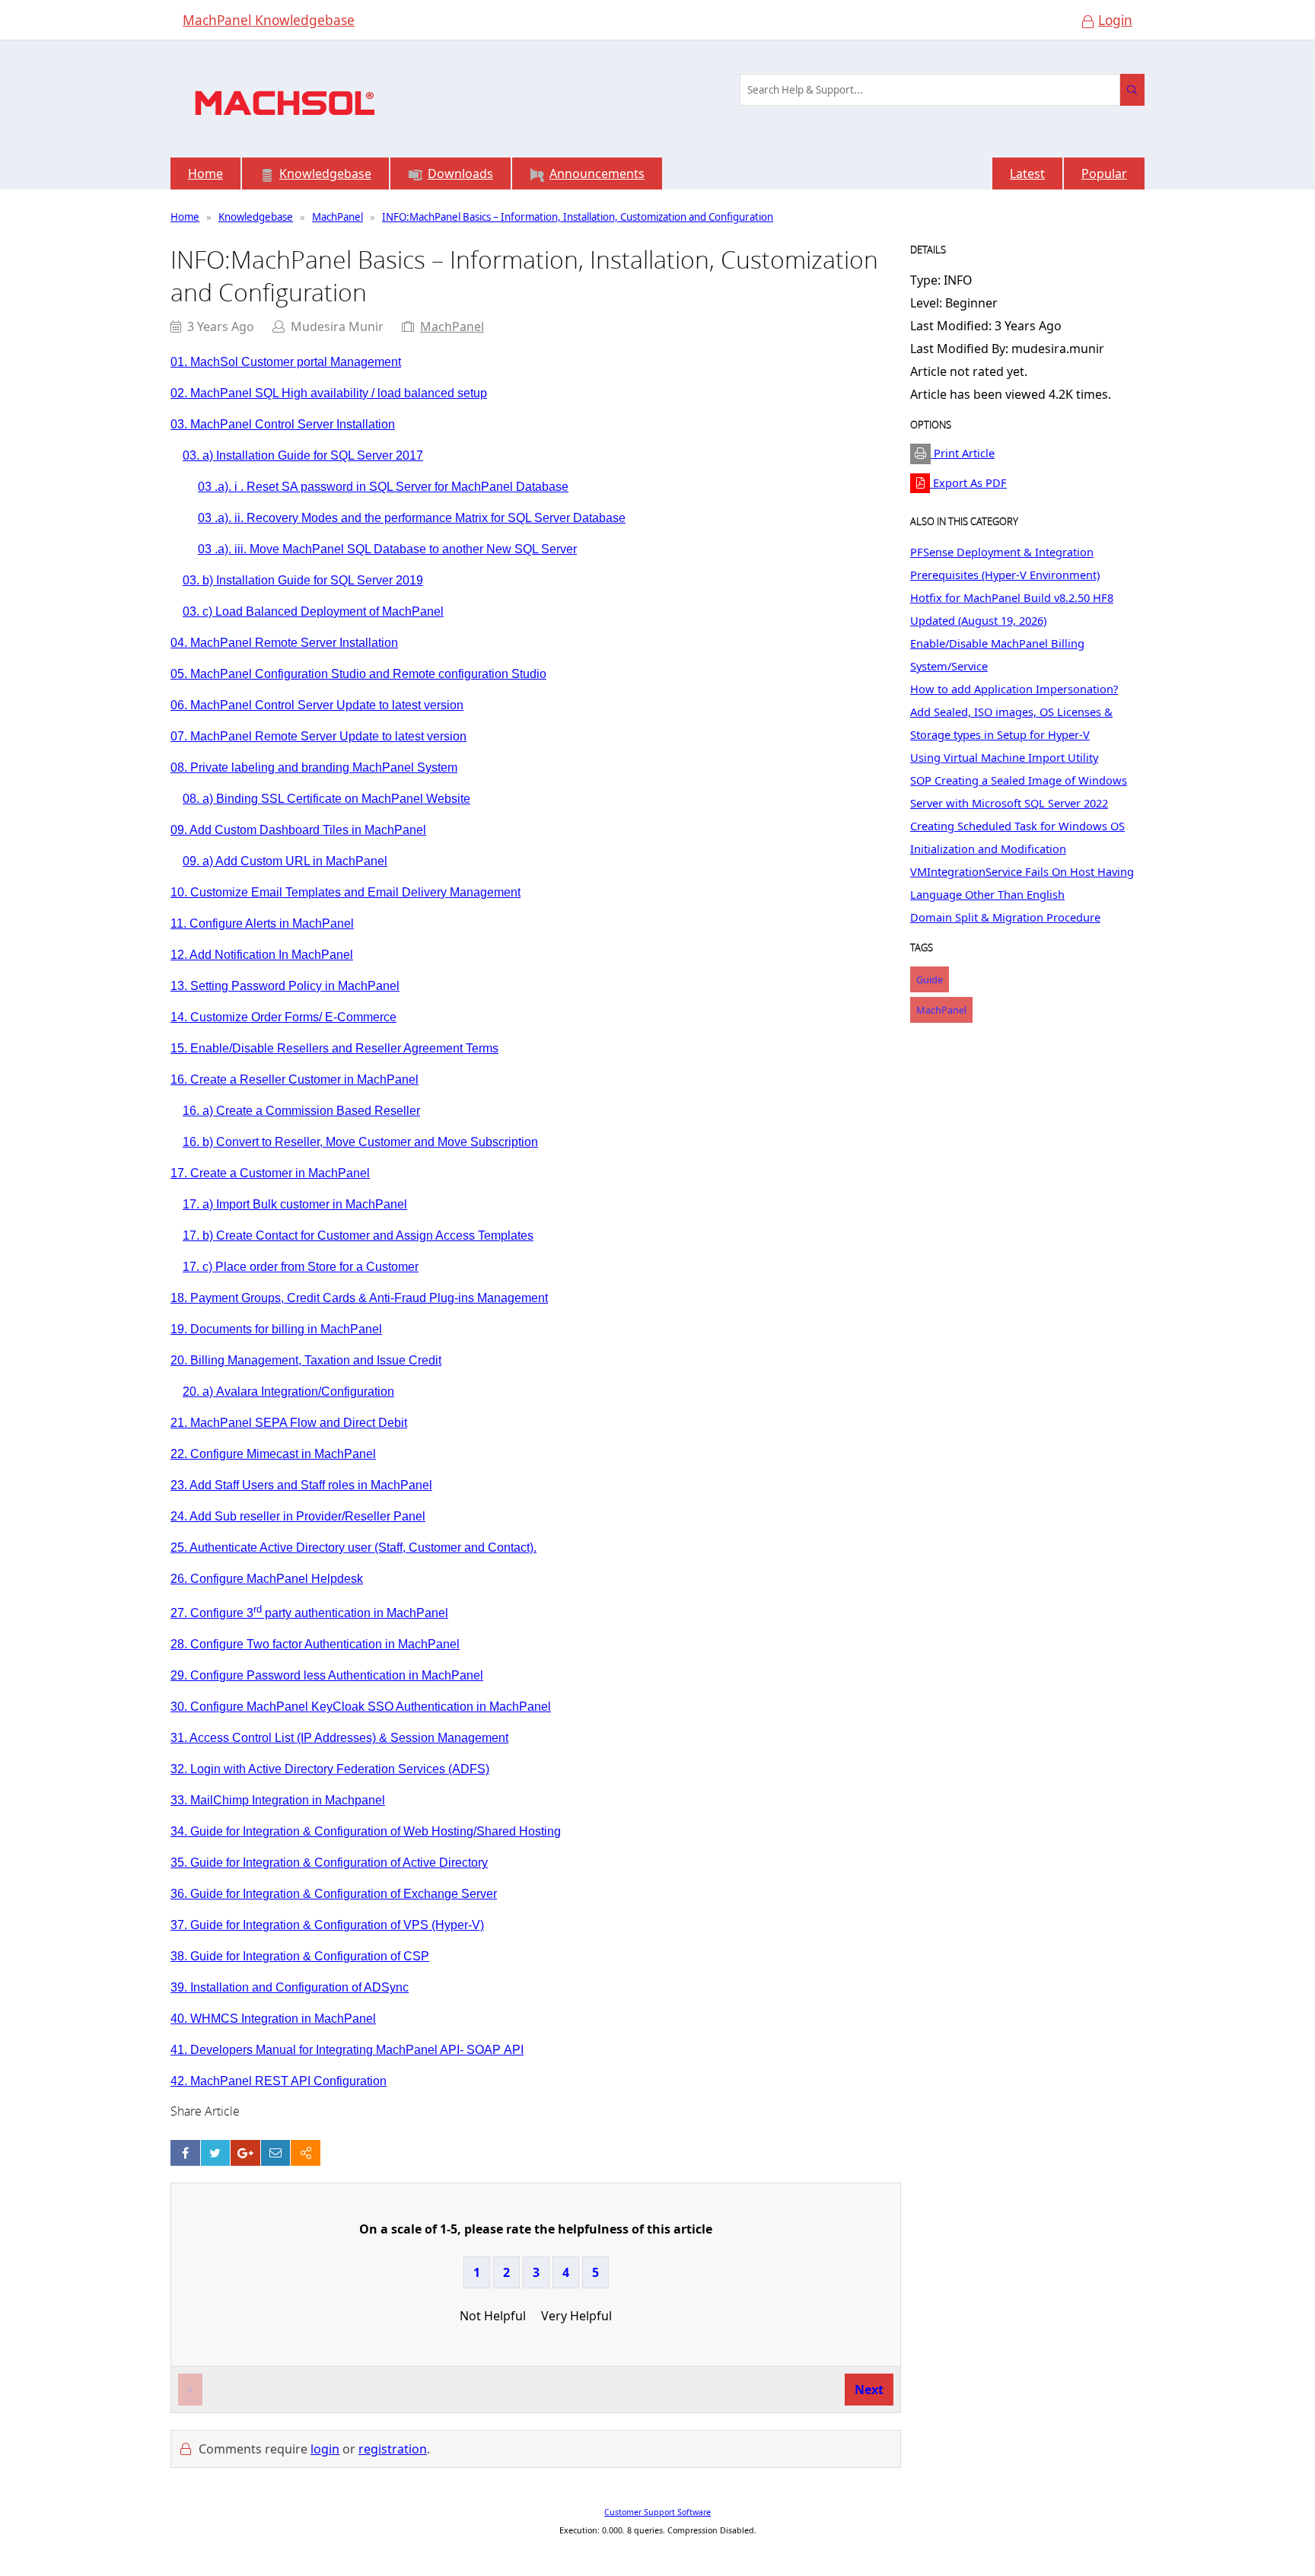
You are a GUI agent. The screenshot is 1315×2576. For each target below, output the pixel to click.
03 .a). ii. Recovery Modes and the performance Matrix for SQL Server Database (412, 518)
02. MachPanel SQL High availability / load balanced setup (329, 393)
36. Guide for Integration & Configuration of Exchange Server (334, 1894)
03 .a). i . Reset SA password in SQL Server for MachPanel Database (383, 487)
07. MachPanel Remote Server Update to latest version (318, 736)
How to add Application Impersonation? (1014, 689)
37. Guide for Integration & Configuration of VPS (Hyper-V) (327, 1925)
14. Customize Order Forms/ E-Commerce (283, 1017)
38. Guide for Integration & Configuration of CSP (300, 1956)
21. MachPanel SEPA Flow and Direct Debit (289, 1423)
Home (185, 217)
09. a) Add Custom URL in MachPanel (285, 861)
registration (393, 2449)
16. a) (301, 1111)
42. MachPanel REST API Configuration (279, 2081)
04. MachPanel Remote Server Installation (284, 643)
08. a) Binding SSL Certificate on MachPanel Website (326, 799)
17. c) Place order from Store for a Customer (301, 1267)
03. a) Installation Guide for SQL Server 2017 (303, 455)
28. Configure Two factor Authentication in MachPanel (315, 1644)
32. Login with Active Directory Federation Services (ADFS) (330, 1769)
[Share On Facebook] (185, 2153)
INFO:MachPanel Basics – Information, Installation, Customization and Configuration (578, 217)
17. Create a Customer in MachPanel (270, 1173)
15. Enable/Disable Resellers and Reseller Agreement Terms (334, 1048)
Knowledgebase (256, 217)
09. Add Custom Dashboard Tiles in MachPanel (298, 830)
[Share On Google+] (245, 2153)
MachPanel (338, 217)
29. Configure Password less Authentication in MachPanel (327, 1675)
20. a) (288, 1391)
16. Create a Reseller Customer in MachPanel (295, 1079)
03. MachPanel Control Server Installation (283, 424)
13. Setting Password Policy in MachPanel (285, 986)
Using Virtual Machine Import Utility (1004, 757)
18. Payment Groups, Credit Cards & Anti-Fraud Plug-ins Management (359, 1298)
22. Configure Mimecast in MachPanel (273, 1454)
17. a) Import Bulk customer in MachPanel (295, 1204)
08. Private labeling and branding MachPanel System (314, 767)
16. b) (360, 1142)
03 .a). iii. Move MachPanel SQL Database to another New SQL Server (387, 549)
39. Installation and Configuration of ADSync (290, 1987)
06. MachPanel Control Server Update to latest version (317, 705)
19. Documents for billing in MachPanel (276, 1329)
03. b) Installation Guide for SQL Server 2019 (303, 580)
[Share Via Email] (276, 2153)
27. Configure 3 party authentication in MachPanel (309, 1613)
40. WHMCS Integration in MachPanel (273, 2019)
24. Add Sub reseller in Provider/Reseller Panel (298, 1516)
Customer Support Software (657, 2512)
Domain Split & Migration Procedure (1005, 917)
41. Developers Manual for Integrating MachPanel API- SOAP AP (345, 2050)
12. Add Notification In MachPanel (262, 955)
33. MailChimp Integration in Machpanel (278, 1800)
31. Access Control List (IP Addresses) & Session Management (339, 1738)
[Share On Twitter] (216, 2153)
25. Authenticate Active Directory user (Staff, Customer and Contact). (353, 1548)
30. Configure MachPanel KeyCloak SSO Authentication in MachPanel (361, 1707)
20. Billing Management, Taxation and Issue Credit (306, 1360)
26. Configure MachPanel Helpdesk (267, 1579)
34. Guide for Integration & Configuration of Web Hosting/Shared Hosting (366, 1831)
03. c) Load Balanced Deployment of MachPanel (313, 611)
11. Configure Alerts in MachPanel (262, 923)
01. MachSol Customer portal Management (286, 362)
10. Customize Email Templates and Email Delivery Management (345, 892)
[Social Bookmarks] (306, 2153)
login (325, 2449)
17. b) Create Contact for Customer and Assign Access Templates (358, 1235)
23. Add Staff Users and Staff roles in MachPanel (301, 1485)
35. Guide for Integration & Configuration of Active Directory (329, 1863)
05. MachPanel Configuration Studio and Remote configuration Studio (358, 674)
